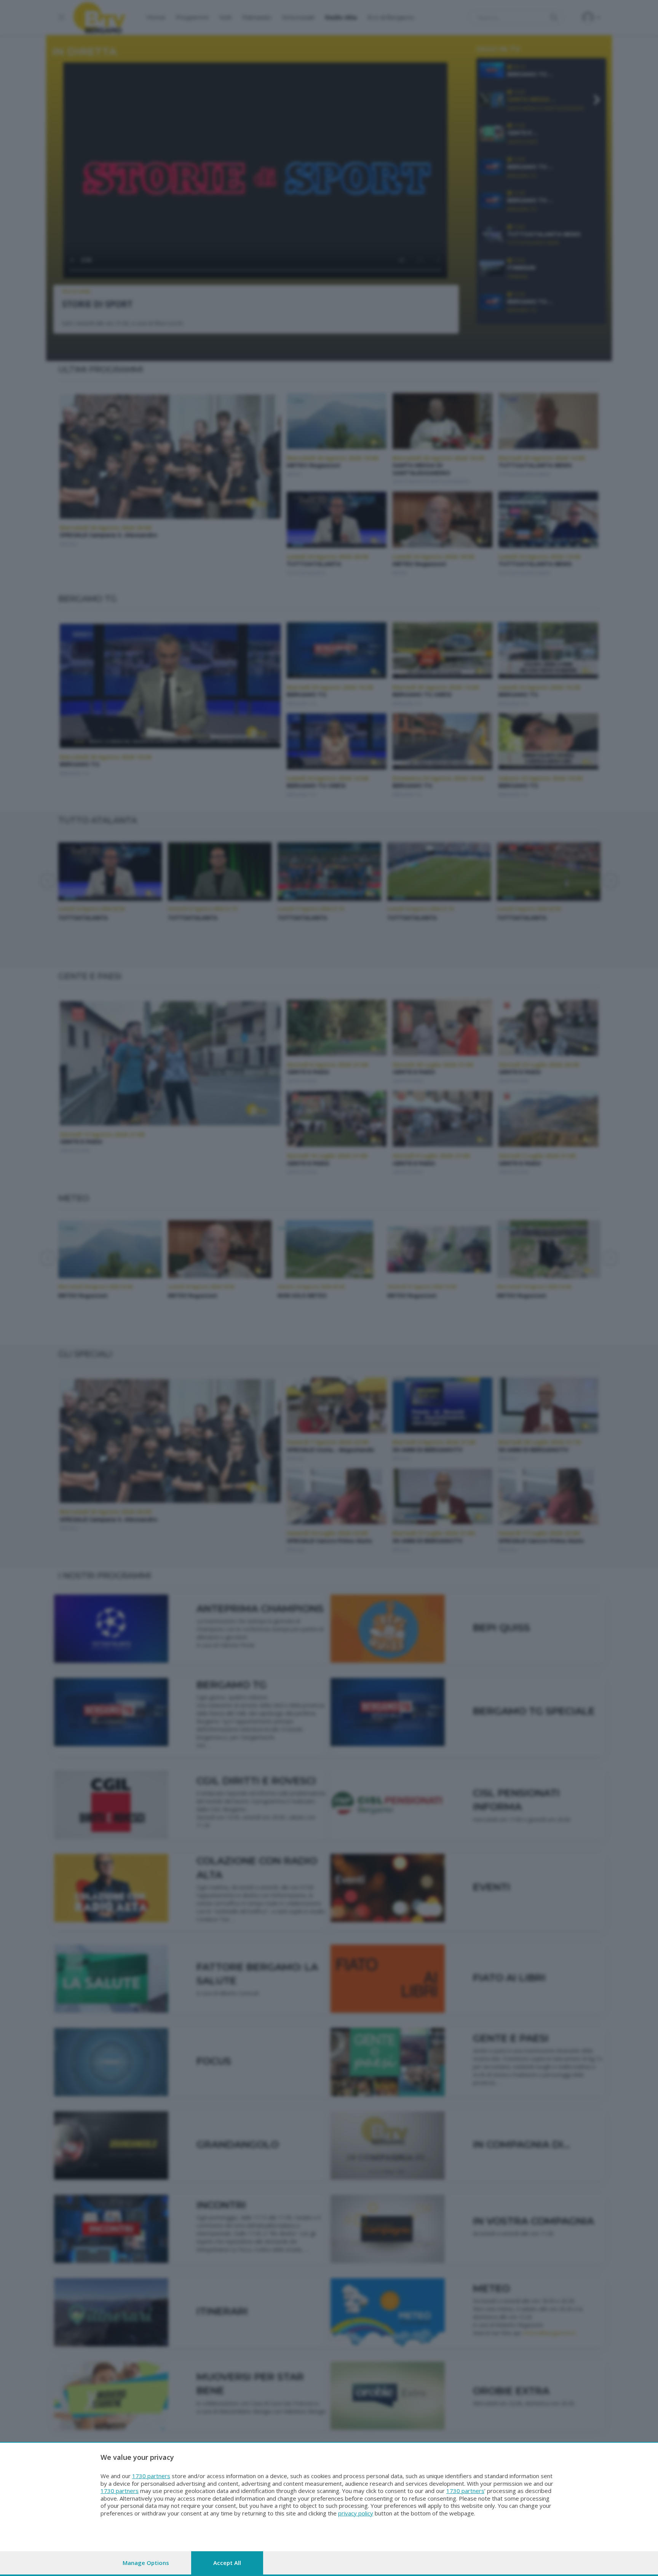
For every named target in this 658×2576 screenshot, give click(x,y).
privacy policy (356, 2513)
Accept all (227, 2563)
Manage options (146, 2563)
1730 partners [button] (151, 2476)
